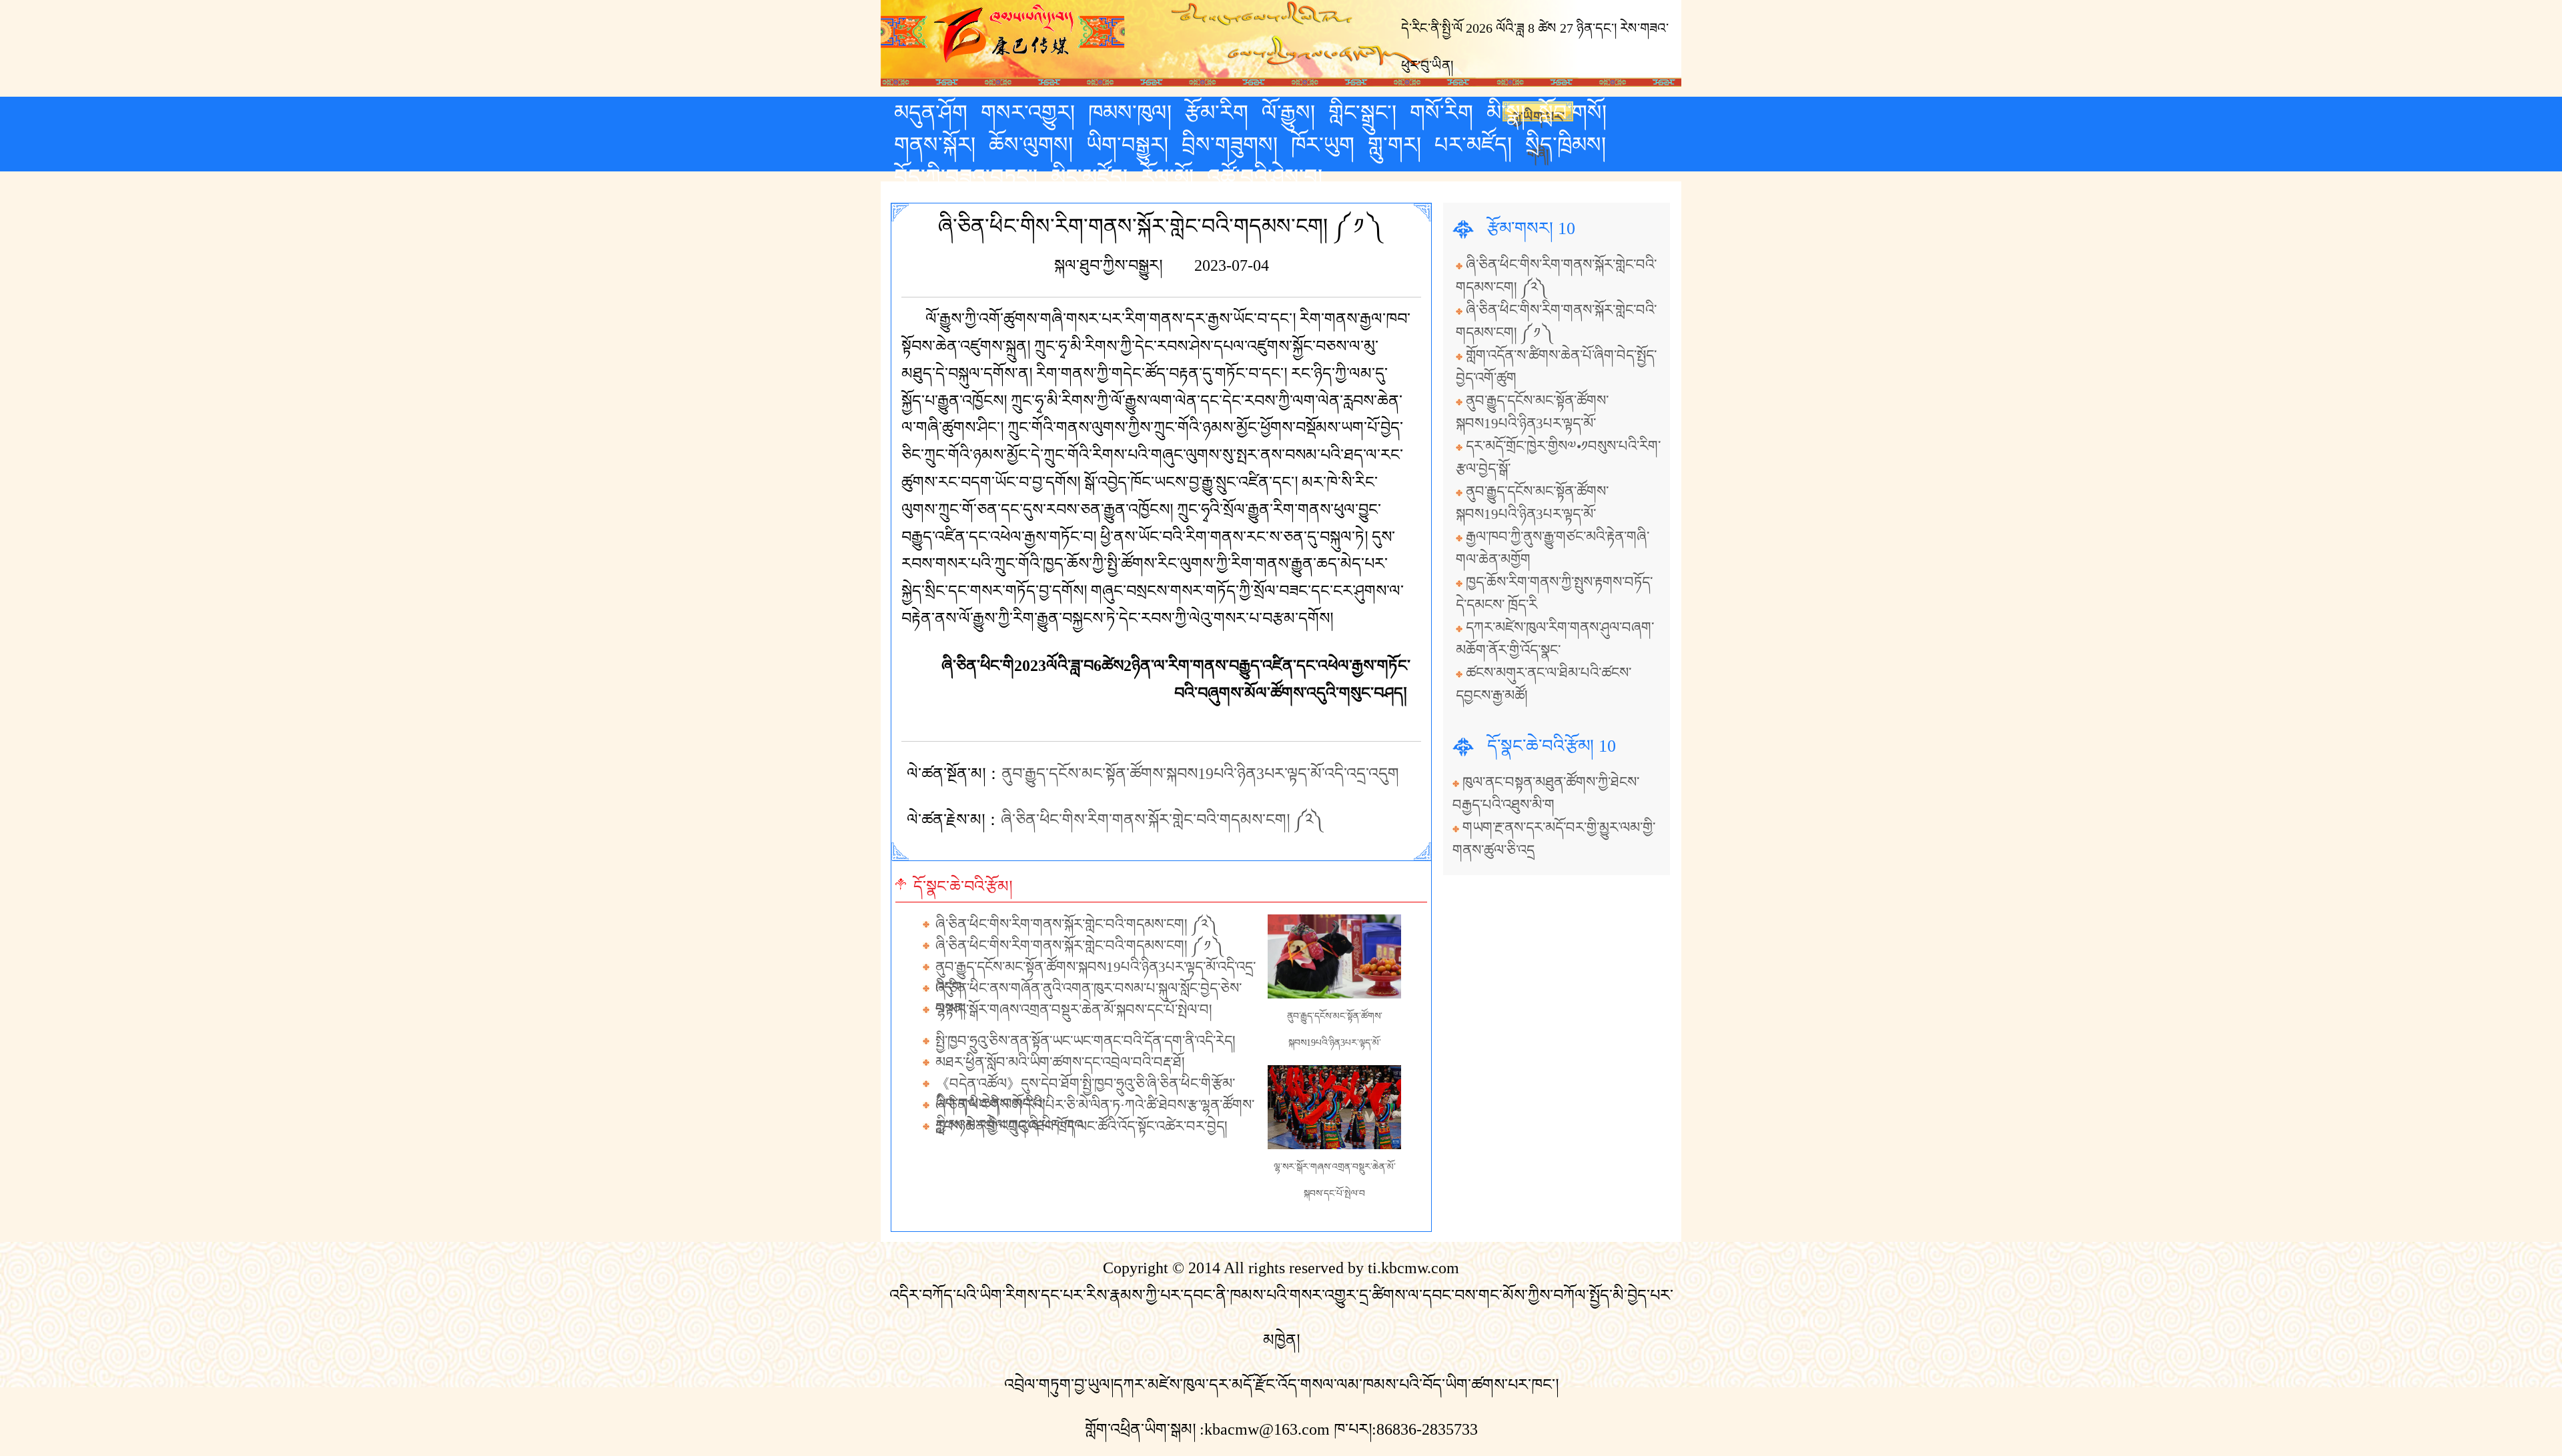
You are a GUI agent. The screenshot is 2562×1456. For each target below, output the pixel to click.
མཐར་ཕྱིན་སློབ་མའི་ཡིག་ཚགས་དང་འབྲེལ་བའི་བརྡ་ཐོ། (1060, 1062)
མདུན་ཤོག (931, 113)
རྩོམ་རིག (1217, 113)
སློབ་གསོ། (1573, 113)
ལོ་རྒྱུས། (1288, 113)
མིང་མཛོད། (1089, 177)
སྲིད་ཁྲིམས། (1566, 145)
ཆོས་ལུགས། (1031, 145)
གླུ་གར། (1394, 145)
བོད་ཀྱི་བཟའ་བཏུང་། (966, 177)
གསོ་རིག (1441, 113)
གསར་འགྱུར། (1028, 113)
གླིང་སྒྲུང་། (1362, 113)
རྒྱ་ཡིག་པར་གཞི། (1538, 115)
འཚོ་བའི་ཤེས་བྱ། (1265, 177)
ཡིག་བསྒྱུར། (1127, 145)
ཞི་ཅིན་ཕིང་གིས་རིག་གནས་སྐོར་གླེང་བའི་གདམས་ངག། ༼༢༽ (1163, 820)
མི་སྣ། (1506, 113)
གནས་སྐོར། (935, 145)
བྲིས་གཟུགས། (1230, 145)
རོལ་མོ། (1167, 177)
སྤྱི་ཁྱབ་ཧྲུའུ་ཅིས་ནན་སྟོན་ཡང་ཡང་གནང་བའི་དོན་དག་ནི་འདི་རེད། (1086, 1041)
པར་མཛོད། (1473, 145)
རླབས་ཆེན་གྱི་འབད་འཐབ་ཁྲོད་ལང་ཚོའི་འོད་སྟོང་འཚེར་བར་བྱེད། (1082, 1127)
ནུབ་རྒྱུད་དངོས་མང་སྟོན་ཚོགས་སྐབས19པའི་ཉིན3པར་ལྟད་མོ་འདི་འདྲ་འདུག (1200, 774)
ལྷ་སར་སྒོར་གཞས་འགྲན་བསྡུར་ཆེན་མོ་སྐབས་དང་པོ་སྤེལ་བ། (1074, 1010)
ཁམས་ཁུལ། (1130, 113)
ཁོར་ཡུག (1323, 145)
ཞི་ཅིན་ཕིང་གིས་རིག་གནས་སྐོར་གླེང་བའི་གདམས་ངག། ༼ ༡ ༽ (1080, 946)
